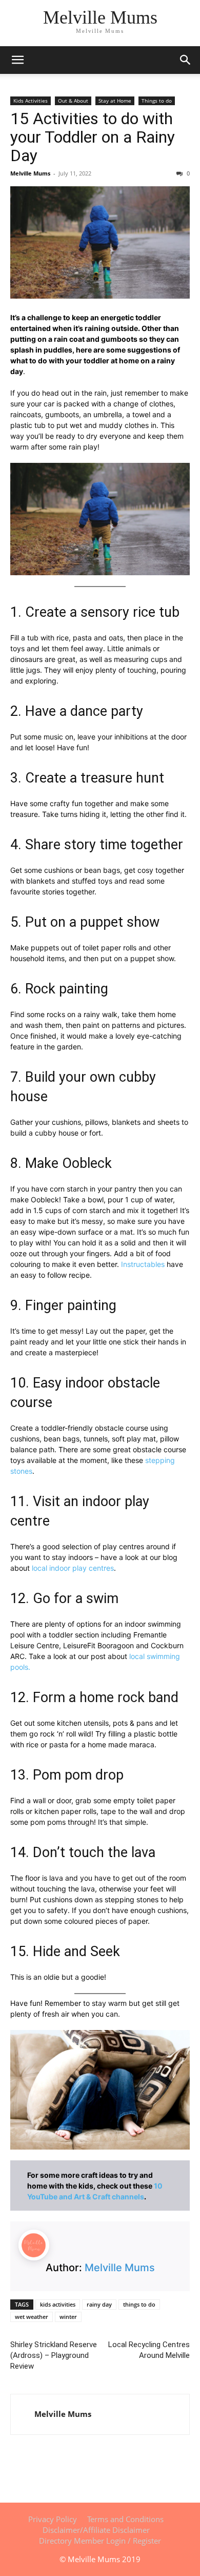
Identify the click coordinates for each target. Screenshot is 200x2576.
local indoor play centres (73, 1568)
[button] (186, 60)
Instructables (143, 1264)
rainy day (99, 2304)
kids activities (58, 2304)
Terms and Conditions (125, 2519)
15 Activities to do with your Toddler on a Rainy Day (93, 137)
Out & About (73, 101)
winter (68, 2317)
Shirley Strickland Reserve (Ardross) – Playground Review (54, 2355)
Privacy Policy (53, 2519)
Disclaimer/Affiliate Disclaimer (96, 2530)
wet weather (32, 2317)
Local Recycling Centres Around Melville (149, 2350)
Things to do (157, 101)
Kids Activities (31, 101)
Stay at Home (115, 101)
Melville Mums (30, 173)
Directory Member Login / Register (100, 2541)
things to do (139, 2304)
